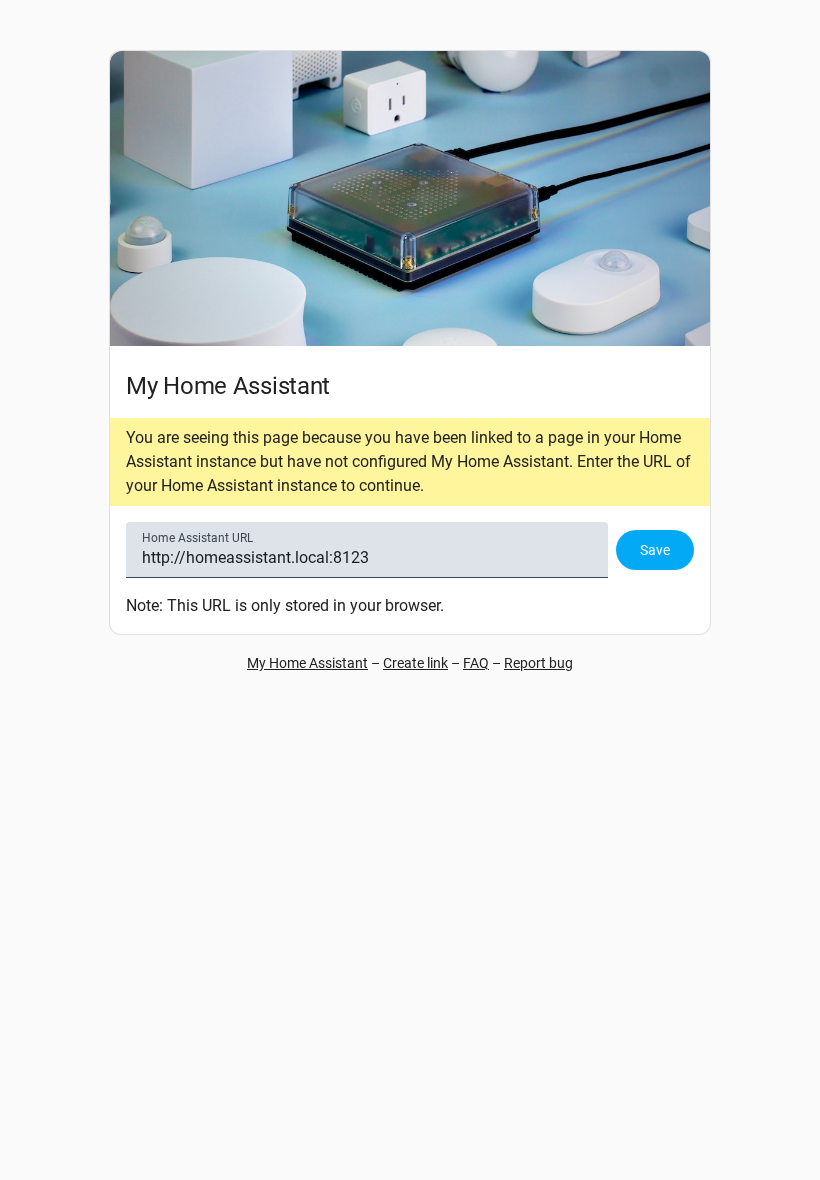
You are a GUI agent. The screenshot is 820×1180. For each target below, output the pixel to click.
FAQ (476, 663)
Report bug (538, 663)
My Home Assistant (307, 663)
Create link (415, 663)
